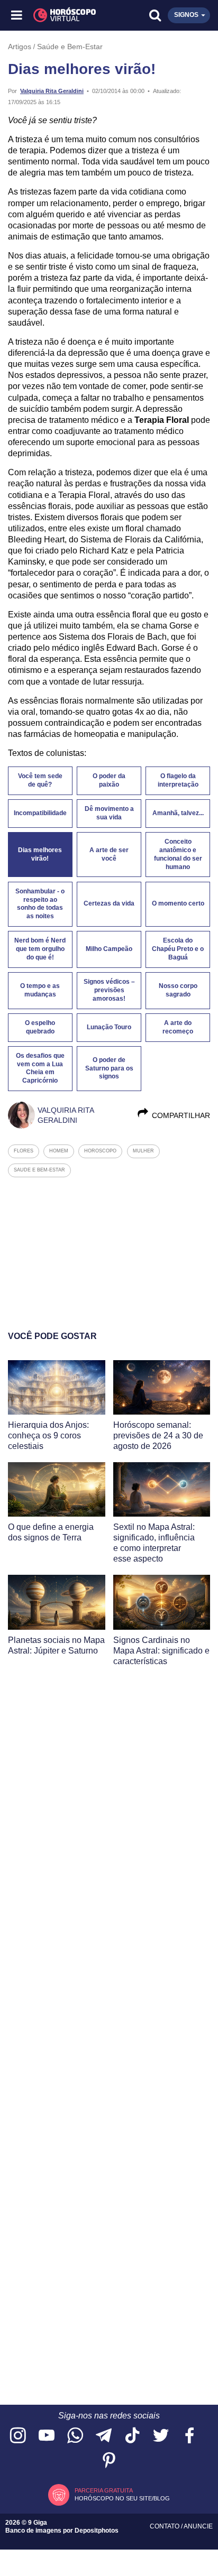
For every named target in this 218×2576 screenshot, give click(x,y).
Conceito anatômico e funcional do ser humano (178, 854)
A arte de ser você (109, 854)
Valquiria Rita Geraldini (52, 91)
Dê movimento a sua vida (109, 813)
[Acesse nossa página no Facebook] (189, 2436)
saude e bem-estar (39, 1170)
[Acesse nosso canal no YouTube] (47, 2436)
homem (59, 1151)
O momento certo (178, 903)
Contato (165, 2526)
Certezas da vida (109, 903)
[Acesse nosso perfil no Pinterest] (109, 2461)
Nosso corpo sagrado (178, 990)
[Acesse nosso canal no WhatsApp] (75, 2436)
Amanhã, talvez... (178, 813)
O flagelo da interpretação (178, 780)
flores (24, 1151)
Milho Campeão (109, 949)
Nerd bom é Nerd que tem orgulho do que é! (40, 949)
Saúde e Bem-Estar (70, 47)
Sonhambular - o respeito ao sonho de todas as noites (40, 904)
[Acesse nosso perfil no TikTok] (132, 2436)
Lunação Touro (109, 1027)
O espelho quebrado (40, 1027)
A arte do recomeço (178, 1027)
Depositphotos (97, 2531)
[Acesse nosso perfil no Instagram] (18, 2436)
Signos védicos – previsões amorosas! (109, 990)
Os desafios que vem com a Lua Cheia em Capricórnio (40, 1068)
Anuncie (198, 2526)
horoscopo (100, 1151)
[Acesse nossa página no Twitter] (161, 2436)
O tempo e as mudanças (40, 990)
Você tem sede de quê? (40, 780)
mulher (143, 1151)
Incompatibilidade (40, 813)
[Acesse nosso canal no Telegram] (104, 2436)
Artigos (20, 47)
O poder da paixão (109, 780)
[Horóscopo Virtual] (64, 15)
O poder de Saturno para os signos (109, 1068)
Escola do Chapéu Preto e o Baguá (178, 949)
